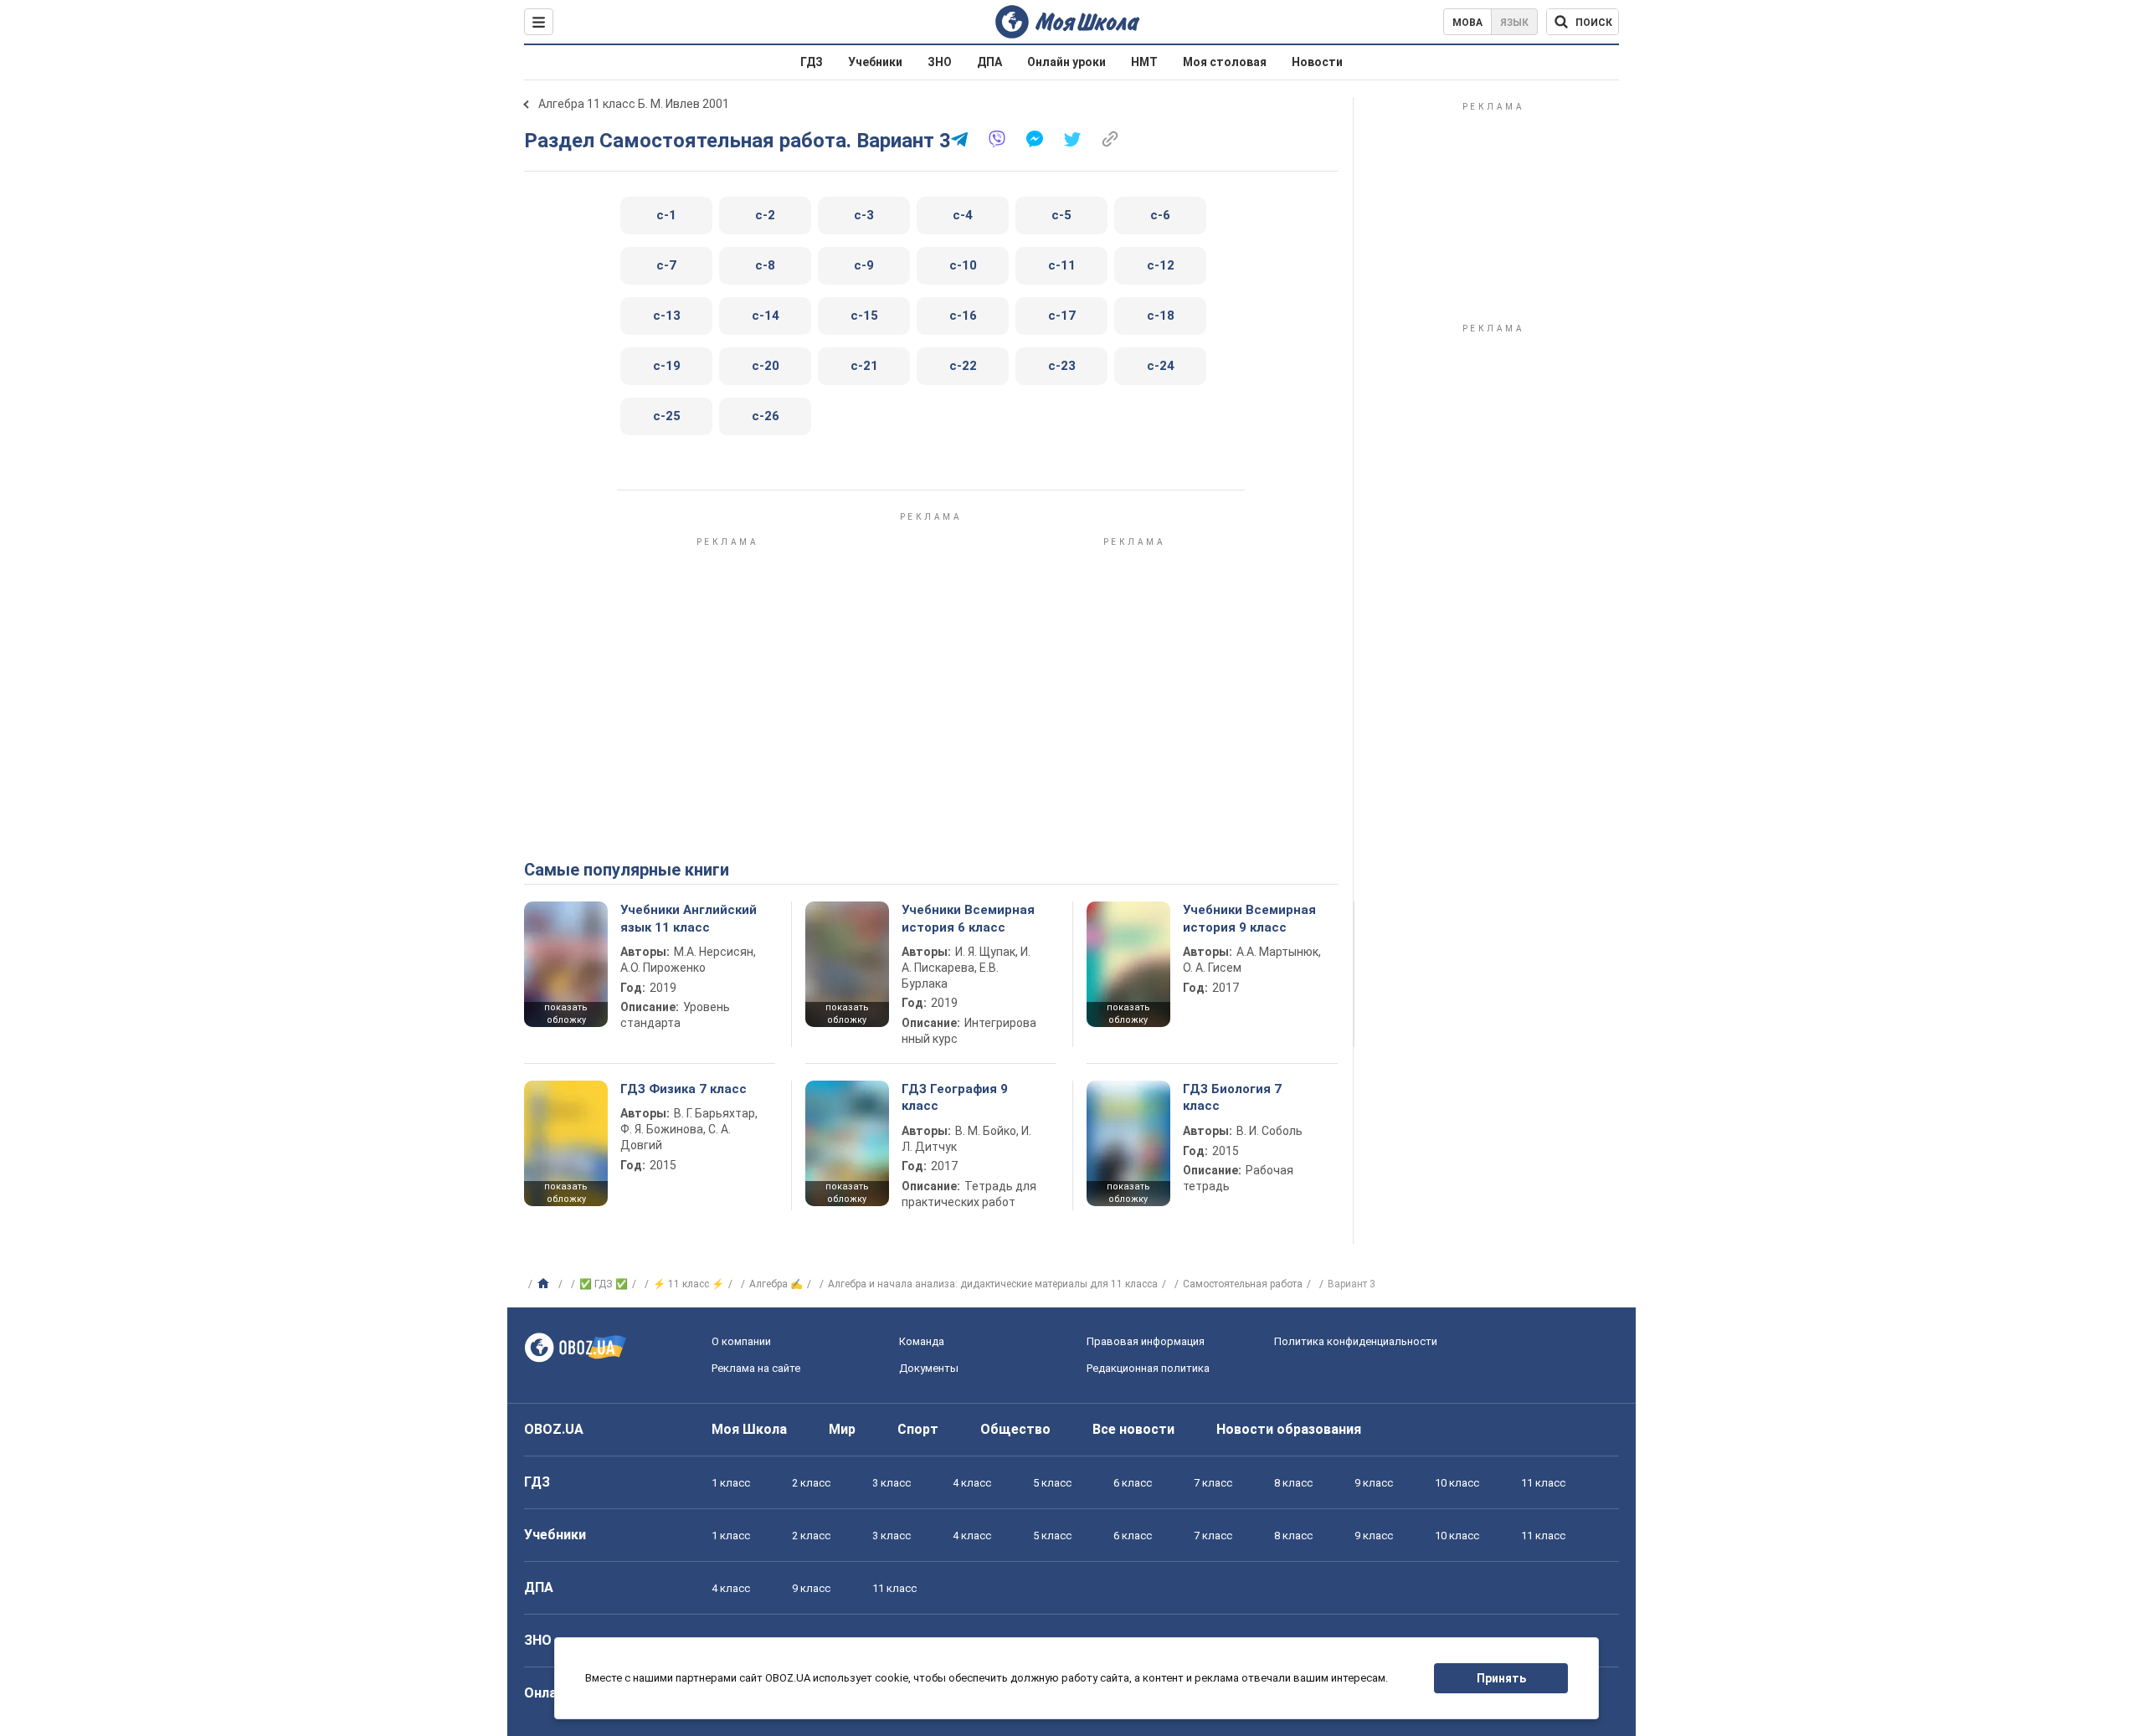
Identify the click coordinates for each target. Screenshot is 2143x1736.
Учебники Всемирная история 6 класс (968, 918)
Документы (929, 1368)
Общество (1015, 1429)
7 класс (1213, 1483)
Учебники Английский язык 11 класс (689, 918)
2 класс (811, 1483)
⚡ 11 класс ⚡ (689, 1284)
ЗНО (940, 62)
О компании (741, 1341)
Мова (1467, 23)
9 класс (1374, 1483)
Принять (1501, 1678)
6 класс (1133, 1483)
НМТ (1144, 62)
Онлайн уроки (1066, 62)
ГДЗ (812, 62)
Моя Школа (749, 1429)
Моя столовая (1225, 62)
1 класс (731, 1483)
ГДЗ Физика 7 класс (683, 1089)
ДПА (989, 62)
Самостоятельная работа (1243, 1284)
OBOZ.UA (554, 1429)
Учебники (875, 62)
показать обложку (566, 1014)
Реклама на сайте (756, 1368)
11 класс (1543, 1483)
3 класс (892, 1483)
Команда (922, 1341)
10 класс (1457, 1483)
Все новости (1133, 1429)
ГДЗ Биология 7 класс (1232, 1097)
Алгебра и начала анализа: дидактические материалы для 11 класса (993, 1284)
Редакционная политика (1148, 1368)
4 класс (972, 1483)
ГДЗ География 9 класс (955, 1097)
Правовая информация (1146, 1341)
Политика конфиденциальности (1356, 1341)
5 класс (1052, 1483)
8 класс (1293, 1483)
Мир (842, 1429)
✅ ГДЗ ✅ (604, 1284)
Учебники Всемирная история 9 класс (1249, 918)
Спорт (918, 1429)
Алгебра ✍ (776, 1284)
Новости (1317, 62)
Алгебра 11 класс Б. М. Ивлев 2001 (634, 104)
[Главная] (545, 1284)
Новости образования (1289, 1429)
